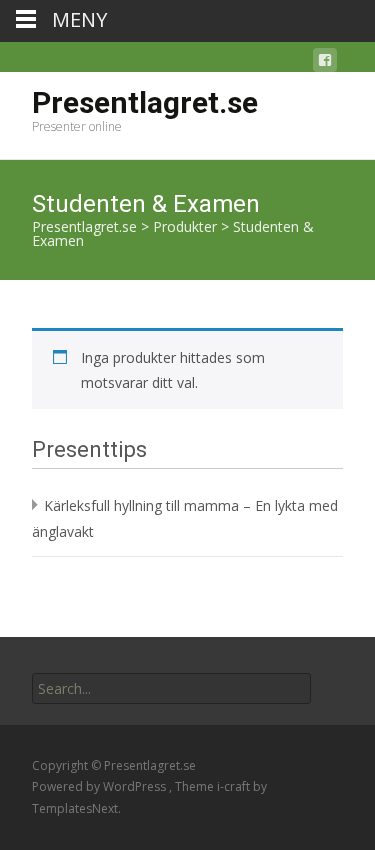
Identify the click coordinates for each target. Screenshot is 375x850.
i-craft (235, 786)
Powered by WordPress (100, 786)
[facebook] (325, 63)
